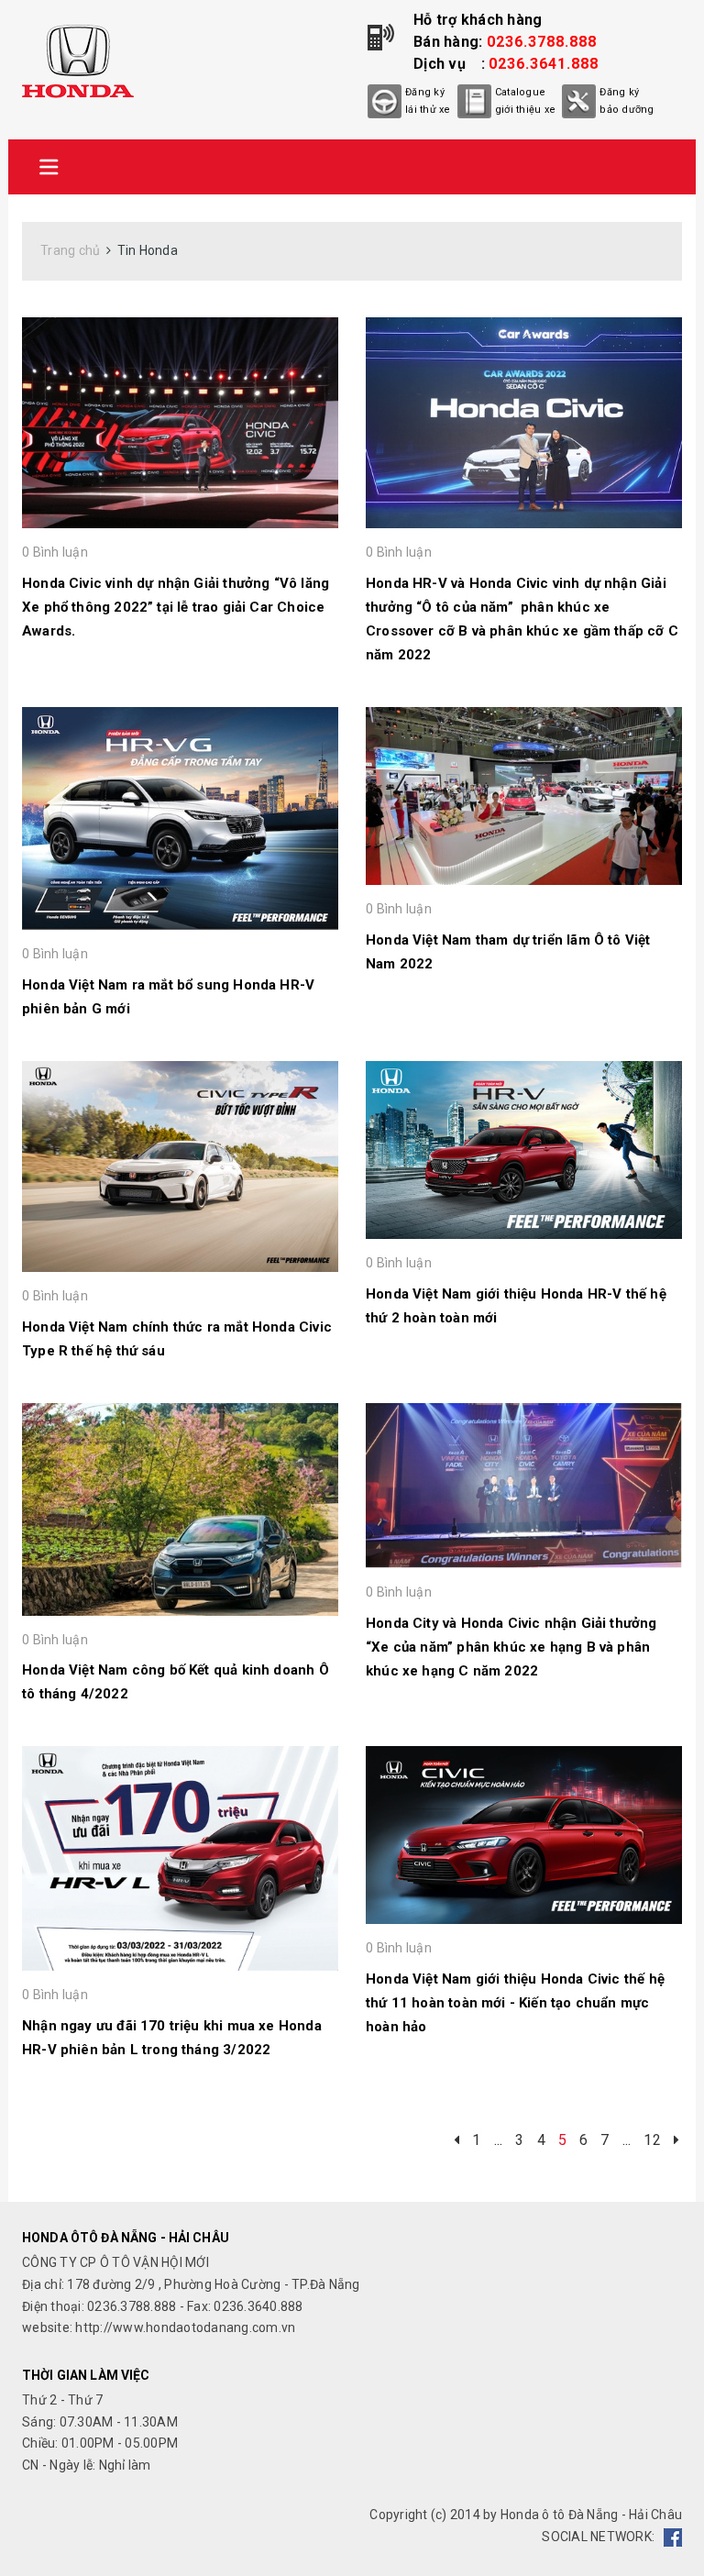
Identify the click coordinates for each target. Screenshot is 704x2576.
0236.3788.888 (542, 42)
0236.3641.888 (544, 64)
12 (652, 2126)
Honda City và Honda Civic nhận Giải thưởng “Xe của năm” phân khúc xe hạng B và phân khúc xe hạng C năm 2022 (511, 1647)
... (499, 2126)
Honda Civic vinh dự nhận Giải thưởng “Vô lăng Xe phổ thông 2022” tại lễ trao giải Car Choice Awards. (176, 607)
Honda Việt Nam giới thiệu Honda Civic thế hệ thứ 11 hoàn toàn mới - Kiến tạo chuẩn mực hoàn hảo (515, 2003)
